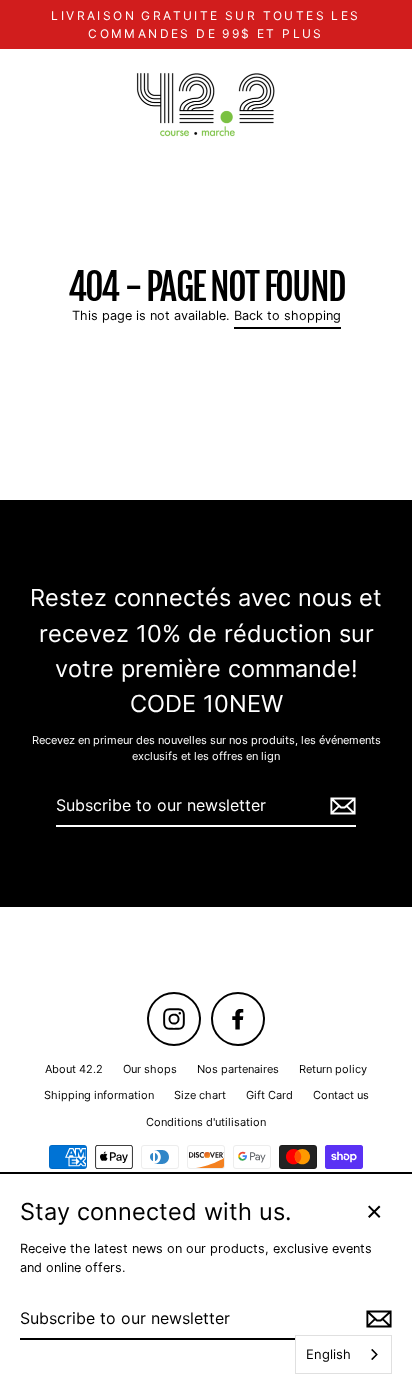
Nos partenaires (238, 1069)
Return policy (333, 1069)
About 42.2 (74, 1069)
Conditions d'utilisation (206, 1122)
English (328, 1354)
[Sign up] (340, 806)
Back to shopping (287, 315)
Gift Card (269, 1095)
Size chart (200, 1095)
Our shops (150, 1069)
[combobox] (343, 1354)
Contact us (341, 1095)
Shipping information (99, 1095)
